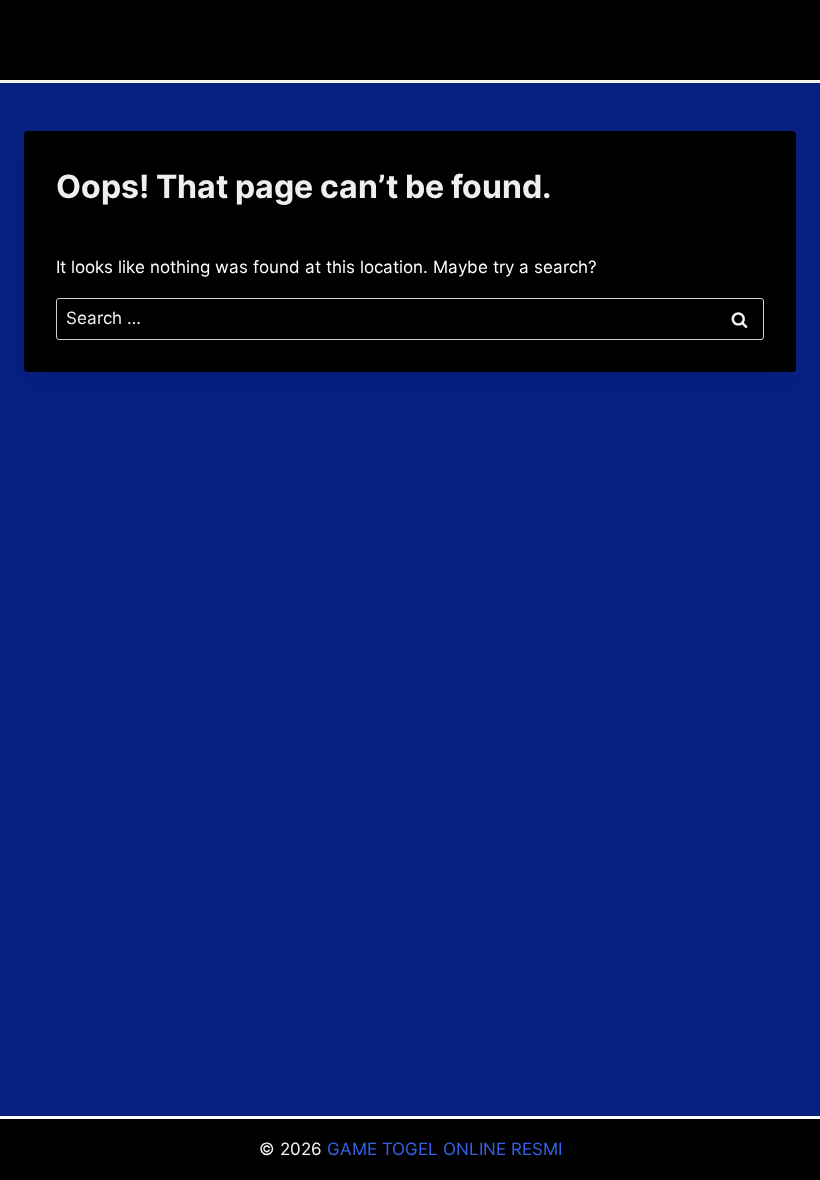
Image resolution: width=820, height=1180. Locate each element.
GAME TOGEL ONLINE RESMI (444, 1149)
